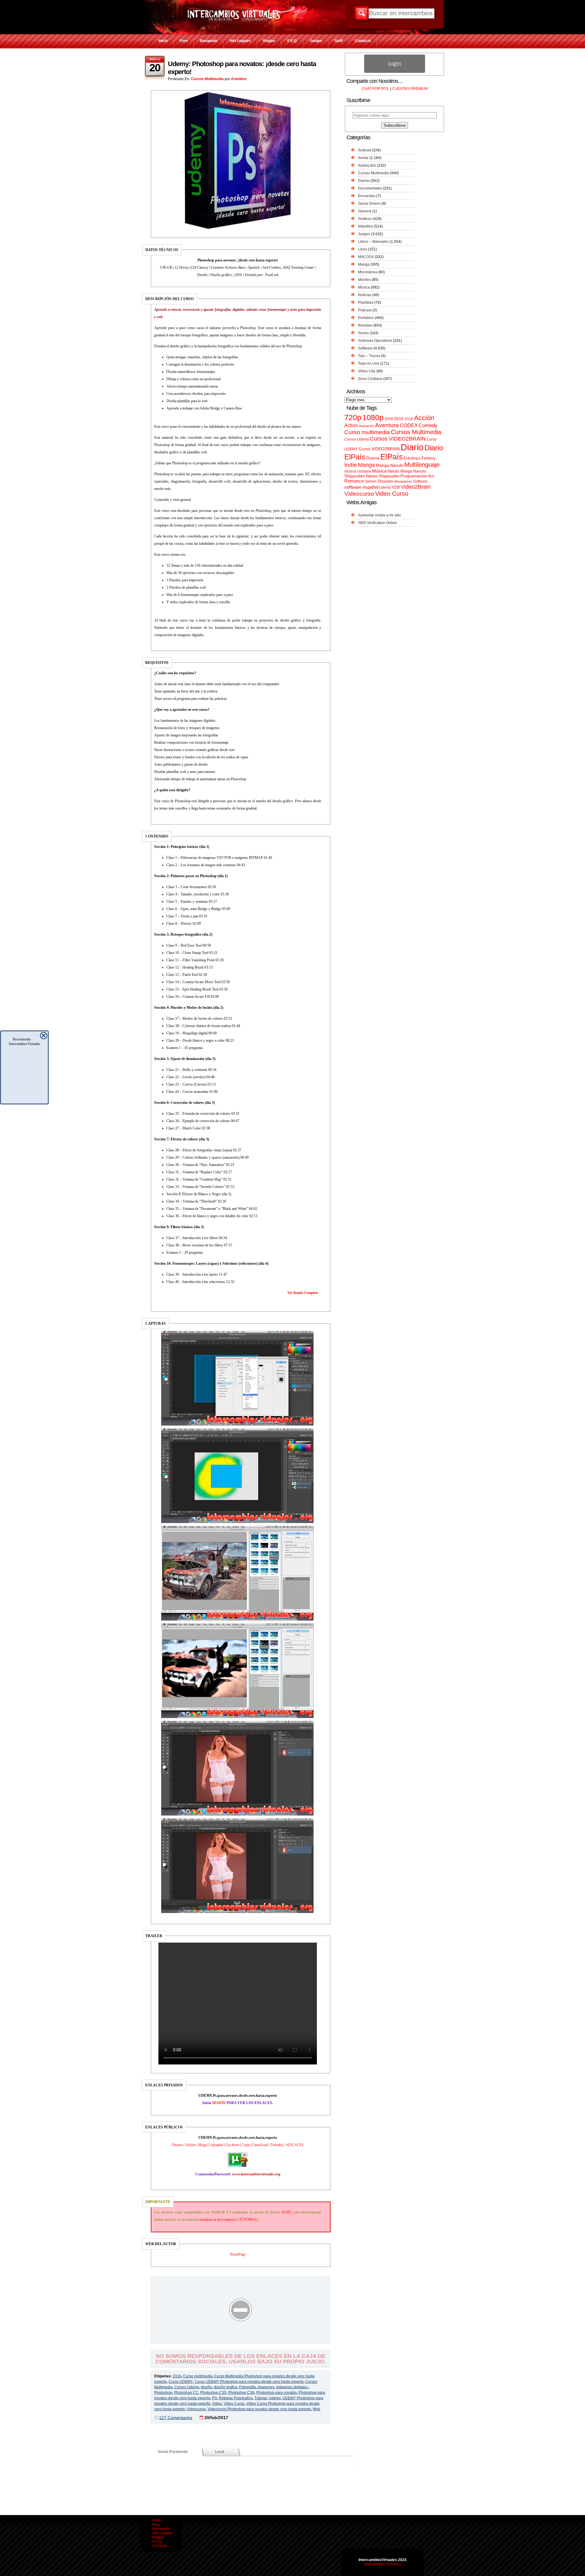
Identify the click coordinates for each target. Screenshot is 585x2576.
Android (365, 150)
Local (220, 2452)
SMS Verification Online (378, 523)
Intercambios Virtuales (383, 2564)
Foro (184, 41)
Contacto (363, 41)
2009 (389, 419)
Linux (363, 249)
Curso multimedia (198, 2376)
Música (364, 287)
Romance (354, 481)
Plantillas (366, 303)
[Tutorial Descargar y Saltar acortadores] (241, 2339)
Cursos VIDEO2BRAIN (398, 439)
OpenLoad (260, 2145)
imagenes (266, 2387)
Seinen (371, 481)
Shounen (385, 481)
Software (365, 348)
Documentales (370, 188)
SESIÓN (219, 2103)
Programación (414, 476)
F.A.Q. (292, 41)
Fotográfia (248, 2387)
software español (361, 487)
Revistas (365, 325)
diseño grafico (226, 2387)
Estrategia (412, 458)
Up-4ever (232, 2145)
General (365, 211)
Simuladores (403, 481)
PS (214, 2398)
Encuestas (367, 196)
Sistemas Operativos (375, 341)
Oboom (177, 2145)
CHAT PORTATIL (376, 89)
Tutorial (261, 2398)
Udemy (275, 2398)
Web (316, 2409)
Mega (202, 2145)
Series (363, 333)
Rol (431, 476)
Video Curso (234, 2404)
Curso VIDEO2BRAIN (379, 449)
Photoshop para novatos (277, 2393)
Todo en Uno (369, 363)
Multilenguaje (422, 465)
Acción (424, 418)
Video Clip (367, 371)
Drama (373, 458)
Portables (366, 318)
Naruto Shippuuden (383, 476)
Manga (364, 264)
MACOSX (366, 257)
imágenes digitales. (292, 2387)
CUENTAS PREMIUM (410, 89)
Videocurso (196, 2409)
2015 (399, 419)
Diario (412, 447)
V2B (396, 487)
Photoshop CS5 (213, 2393)
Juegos (316, 41)
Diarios (364, 181)
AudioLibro (367, 165)
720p (353, 418)
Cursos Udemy (187, 2387)
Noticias (365, 295)
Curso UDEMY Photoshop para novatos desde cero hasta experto (249, 2382)
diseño (206, 2387)
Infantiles (365, 226)
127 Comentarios (176, 2418)
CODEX (409, 425)
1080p (373, 418)
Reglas (269, 41)
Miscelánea (368, 272)
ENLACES (296, 2145)
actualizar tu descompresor (218, 2220)
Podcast (365, 310)
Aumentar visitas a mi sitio (379, 515)
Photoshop (163, 2393)
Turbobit (277, 2145)
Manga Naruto (390, 465)
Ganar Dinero (369, 204)
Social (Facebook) (173, 2452)
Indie (351, 465)
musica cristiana (358, 471)
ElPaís (392, 457)
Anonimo (239, 79)
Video (217, 2404)
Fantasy (429, 458)
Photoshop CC (186, 2393)
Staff (339, 41)
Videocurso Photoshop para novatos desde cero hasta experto (259, 2409)
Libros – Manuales (373, 242)
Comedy (428, 425)
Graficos (365, 219)
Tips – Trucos (369, 356)
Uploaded (216, 2145)
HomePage (238, 2254)
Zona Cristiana (370, 379)
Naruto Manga (400, 471)
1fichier (190, 2145)
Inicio (163, 41)
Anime (363, 158)
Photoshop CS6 (241, 2393)
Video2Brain (416, 487)
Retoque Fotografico (236, 2398)
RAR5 (287, 2212)
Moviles (364, 280)
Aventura (387, 425)
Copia (246, 2145)
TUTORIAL (248, 2220)
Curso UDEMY (181, 2382)
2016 (177, 2376)
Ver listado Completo (303, 1293)
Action (351, 425)
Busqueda (209, 41)
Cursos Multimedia (207, 79)
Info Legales (240, 41)
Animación (367, 426)
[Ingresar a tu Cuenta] (395, 72)
